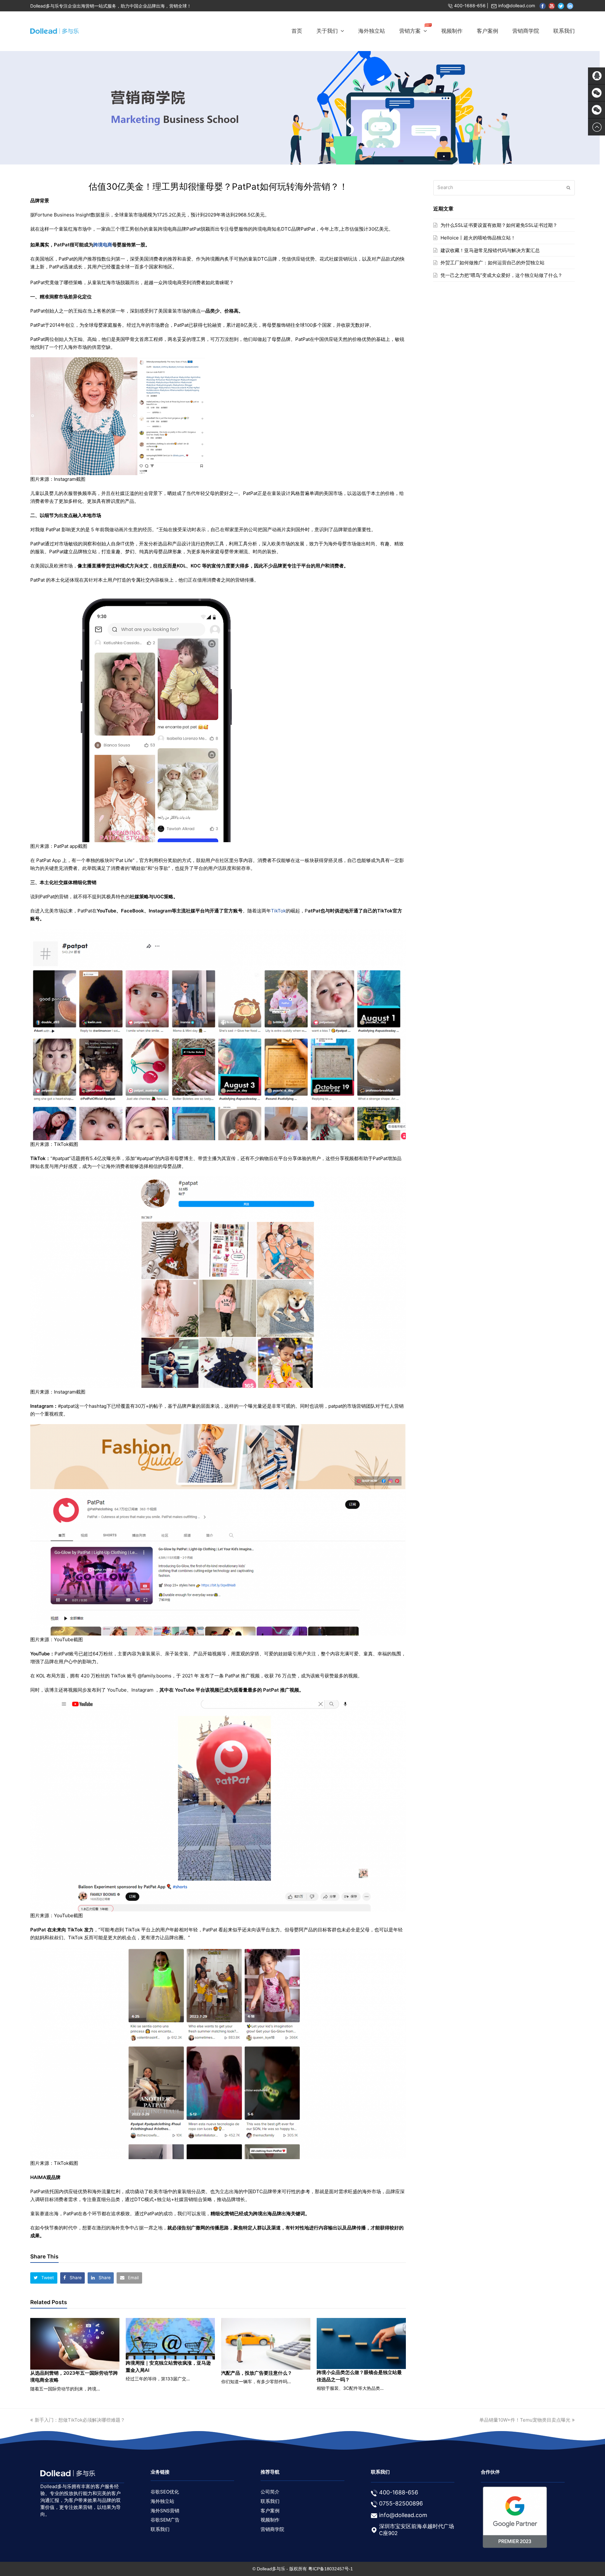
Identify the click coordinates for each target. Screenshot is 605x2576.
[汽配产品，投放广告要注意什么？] (266, 2344)
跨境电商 (103, 245)
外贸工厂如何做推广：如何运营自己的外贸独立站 (493, 263)
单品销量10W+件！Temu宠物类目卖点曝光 (525, 2420)
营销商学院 (272, 2529)
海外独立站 (162, 2501)
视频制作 (270, 2520)
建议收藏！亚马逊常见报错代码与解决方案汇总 (490, 250)
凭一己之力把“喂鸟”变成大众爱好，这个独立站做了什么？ (501, 275)
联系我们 (160, 2529)
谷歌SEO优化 (165, 2492)
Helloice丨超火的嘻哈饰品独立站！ (478, 238)
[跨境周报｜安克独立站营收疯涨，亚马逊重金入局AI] (170, 2339)
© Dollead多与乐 (269, 2569)
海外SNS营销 (165, 2511)
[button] (44, 2278)
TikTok (278, 911)
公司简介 (270, 2492)
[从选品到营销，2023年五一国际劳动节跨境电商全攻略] (75, 2344)
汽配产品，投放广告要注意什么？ (257, 2373)
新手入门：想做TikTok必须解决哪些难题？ (80, 2420)
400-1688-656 (470, 6)
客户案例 (270, 2511)
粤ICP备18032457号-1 (331, 2569)
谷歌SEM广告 (165, 2520)
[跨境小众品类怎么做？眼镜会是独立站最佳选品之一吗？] (361, 2344)
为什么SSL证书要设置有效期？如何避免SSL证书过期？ (499, 225)
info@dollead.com (517, 6)
